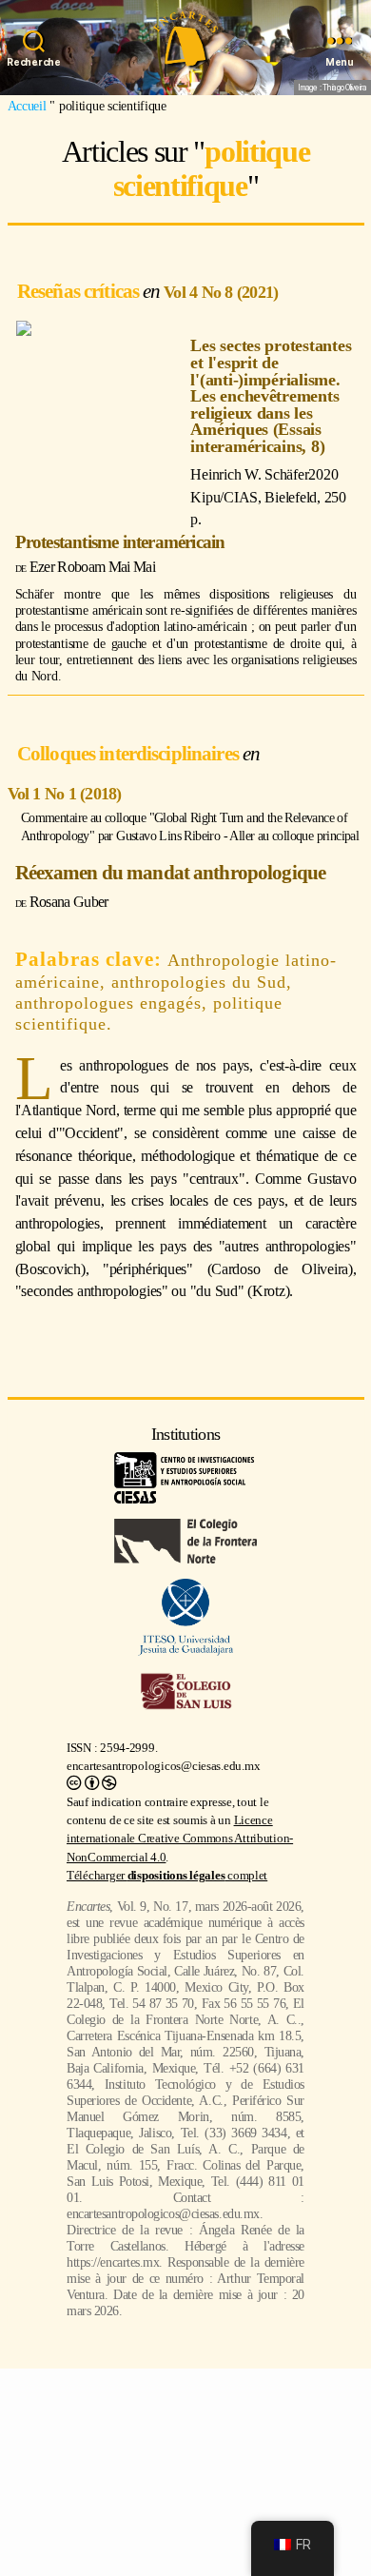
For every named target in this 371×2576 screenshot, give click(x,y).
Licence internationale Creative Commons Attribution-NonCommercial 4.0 (180, 1839)
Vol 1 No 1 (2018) (65, 794)
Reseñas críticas (80, 291)
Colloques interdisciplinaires (130, 753)
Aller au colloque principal (294, 836)
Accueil (27, 106)
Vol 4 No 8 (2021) (221, 292)
